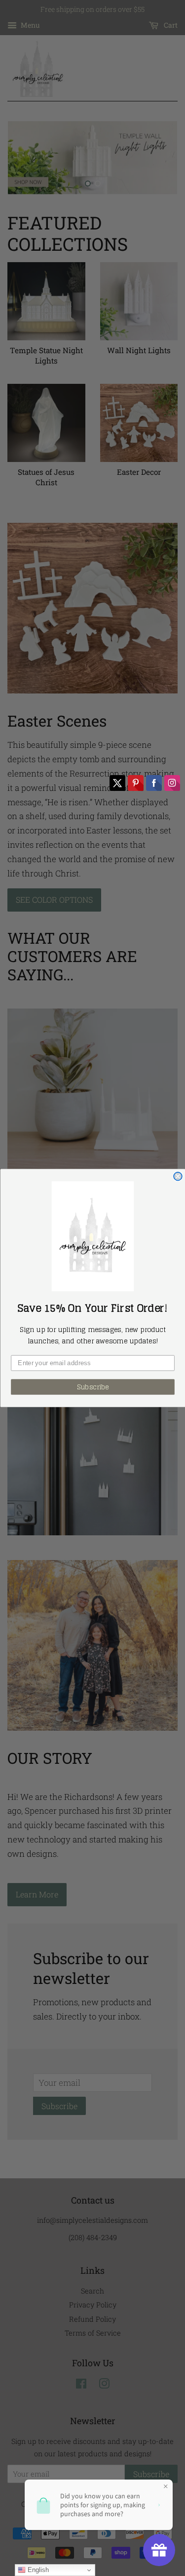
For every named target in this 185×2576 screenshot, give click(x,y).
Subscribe (92, 1387)
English (37, 2570)
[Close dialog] (178, 1176)
